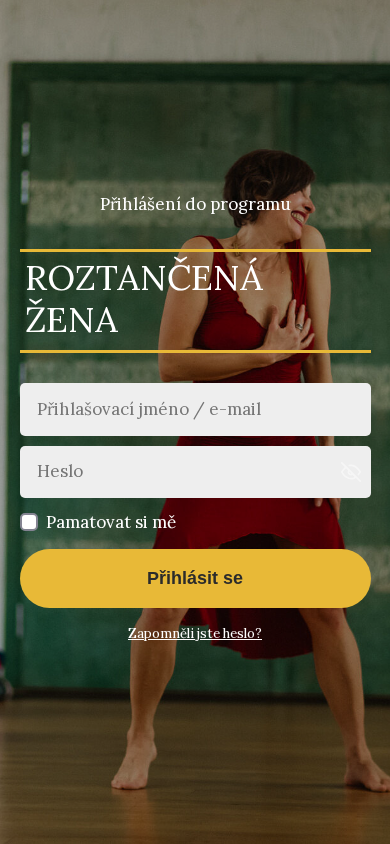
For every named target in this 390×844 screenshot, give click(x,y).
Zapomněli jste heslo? (195, 633)
